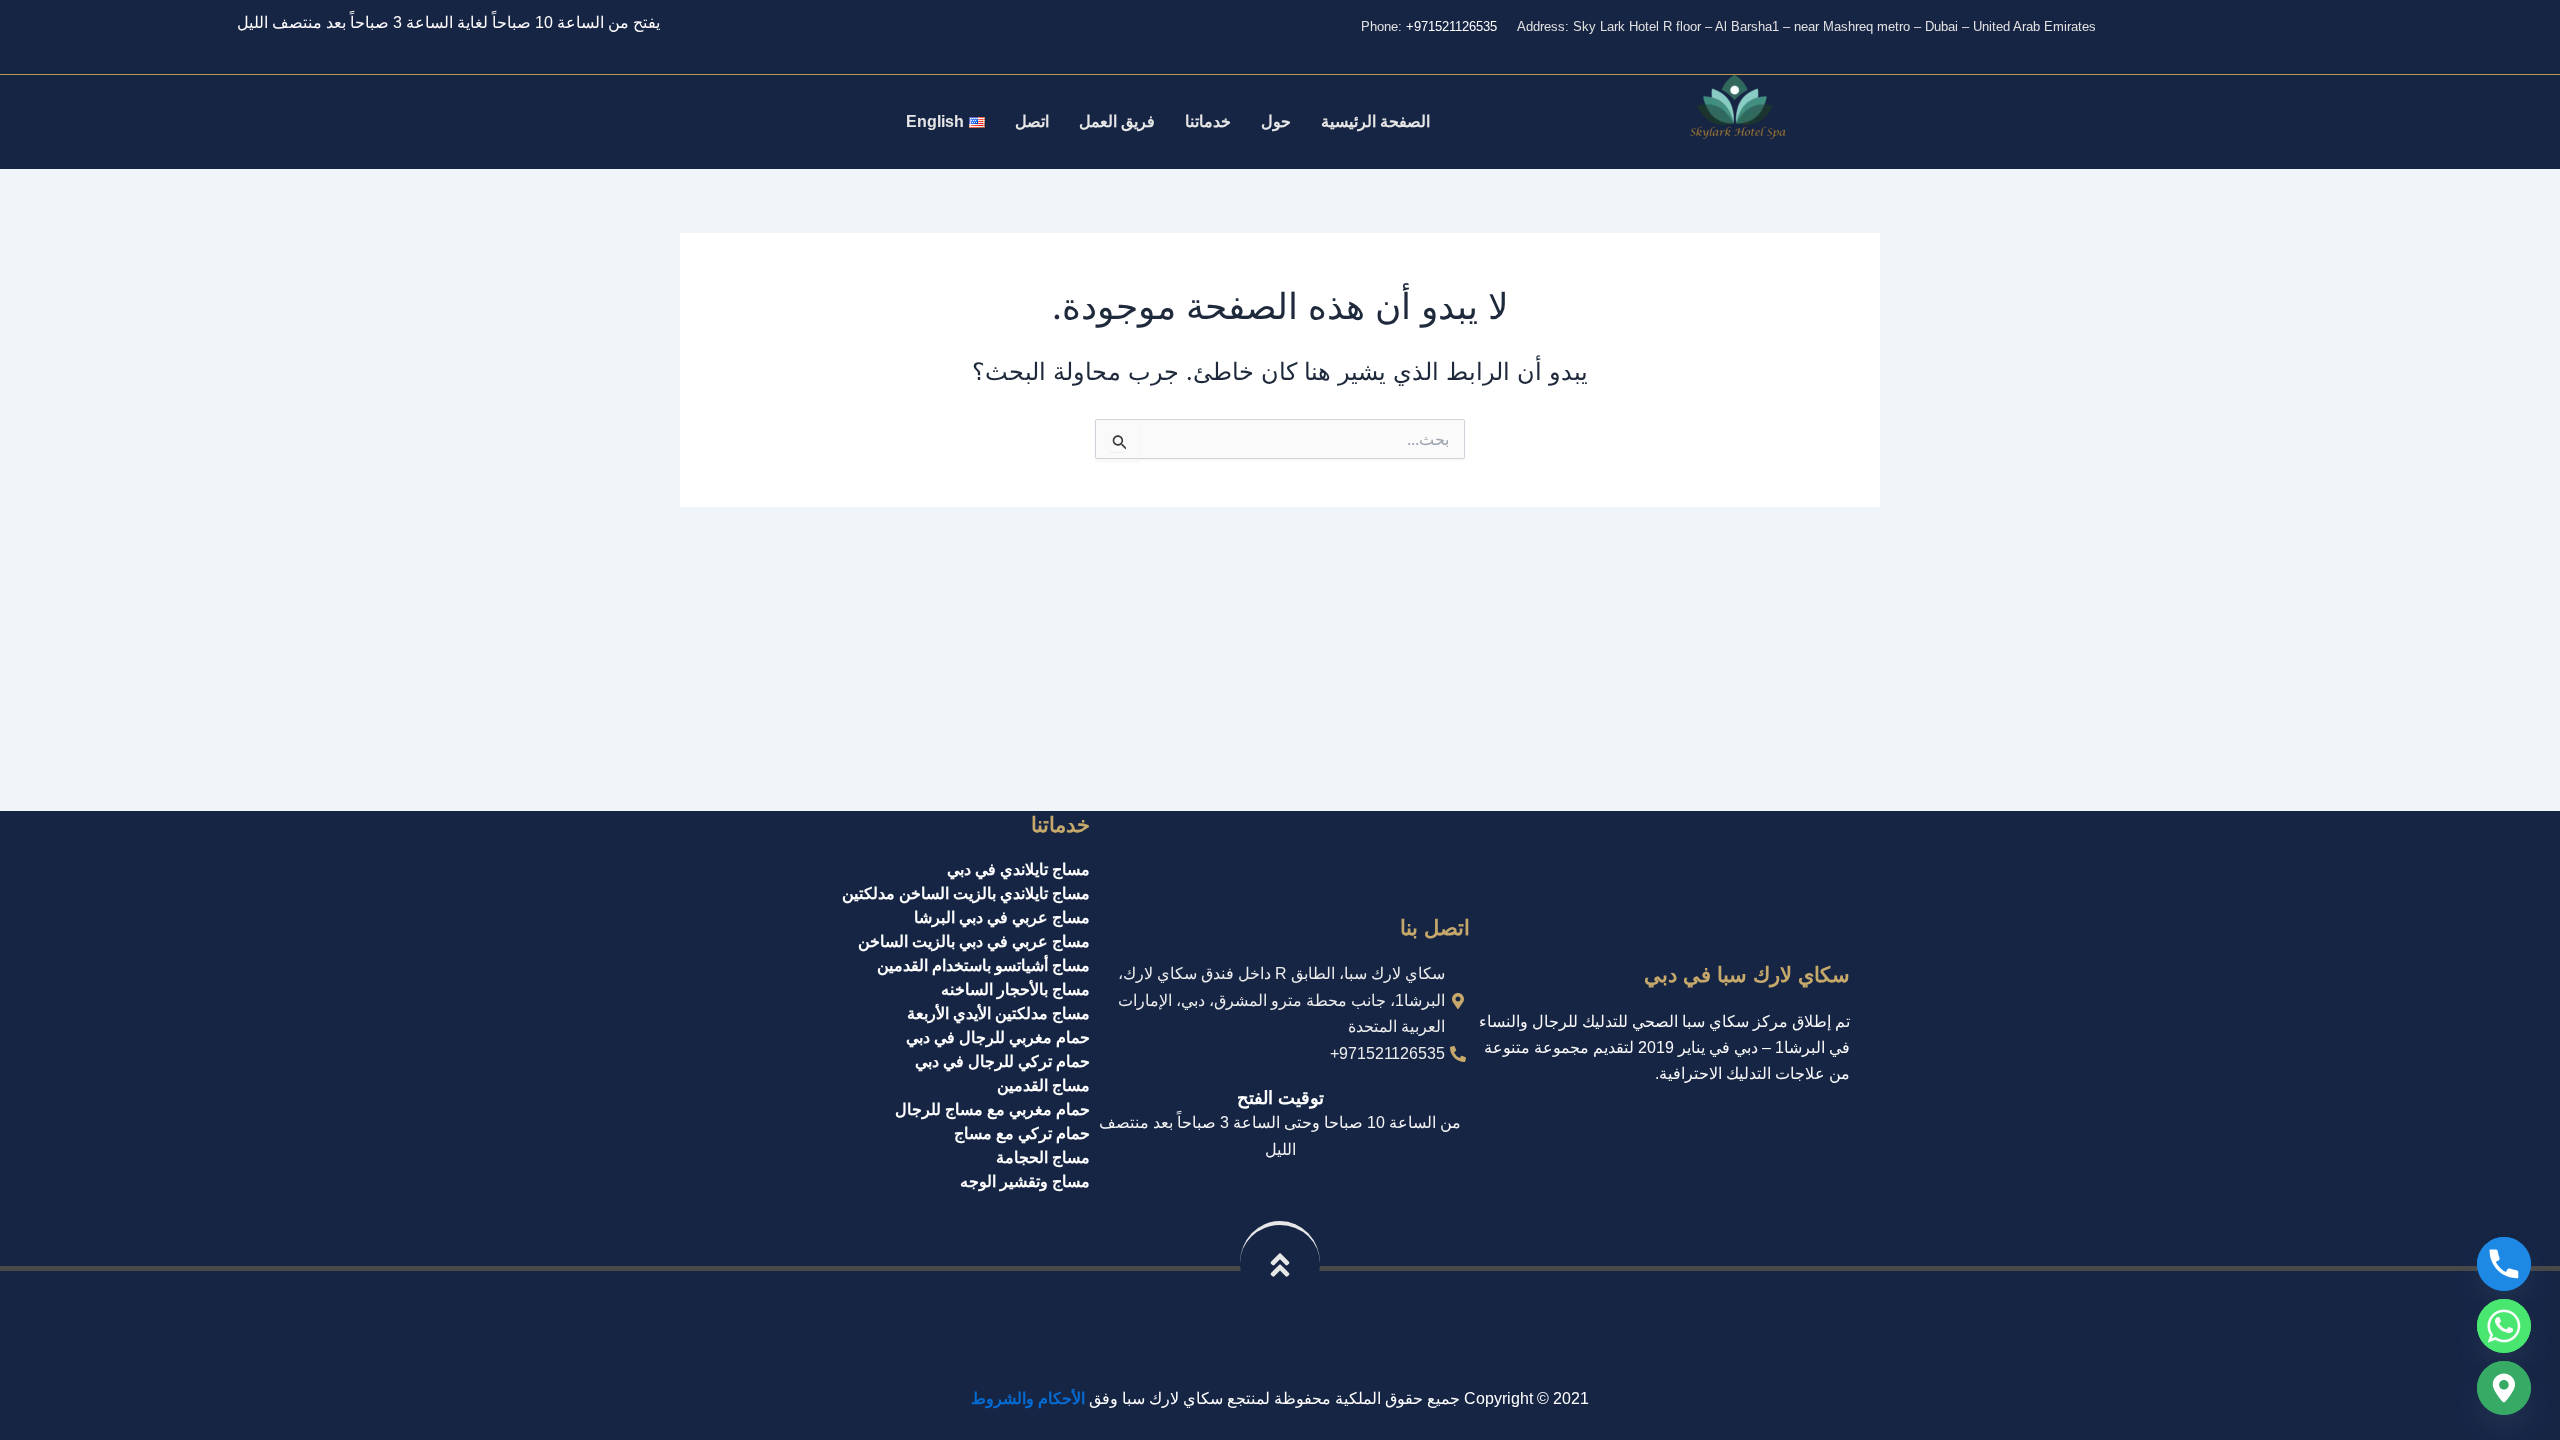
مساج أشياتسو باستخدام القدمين (983, 965)
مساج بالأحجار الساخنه (1015, 989)
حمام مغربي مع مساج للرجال (992, 1109)
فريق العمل (1117, 121)
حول (1276, 121)
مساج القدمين (1043, 1085)
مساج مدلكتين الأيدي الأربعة (998, 1013)
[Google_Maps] (2504, 1388)
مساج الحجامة (1043, 1157)
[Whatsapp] (2504, 1326)
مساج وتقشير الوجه (1025, 1181)
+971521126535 (1451, 26)
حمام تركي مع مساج (1022, 1133)
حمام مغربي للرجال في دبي (998, 1037)
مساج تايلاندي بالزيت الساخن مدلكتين (966, 893)
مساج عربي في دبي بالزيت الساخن (974, 941)
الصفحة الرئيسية (1375, 121)
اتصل (1032, 121)
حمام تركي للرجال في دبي (1002, 1061)
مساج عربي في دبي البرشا (1002, 917)
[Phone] (2504, 1264)
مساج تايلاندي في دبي (1018, 869)
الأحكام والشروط (1028, 1398)
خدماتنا (1208, 121)
